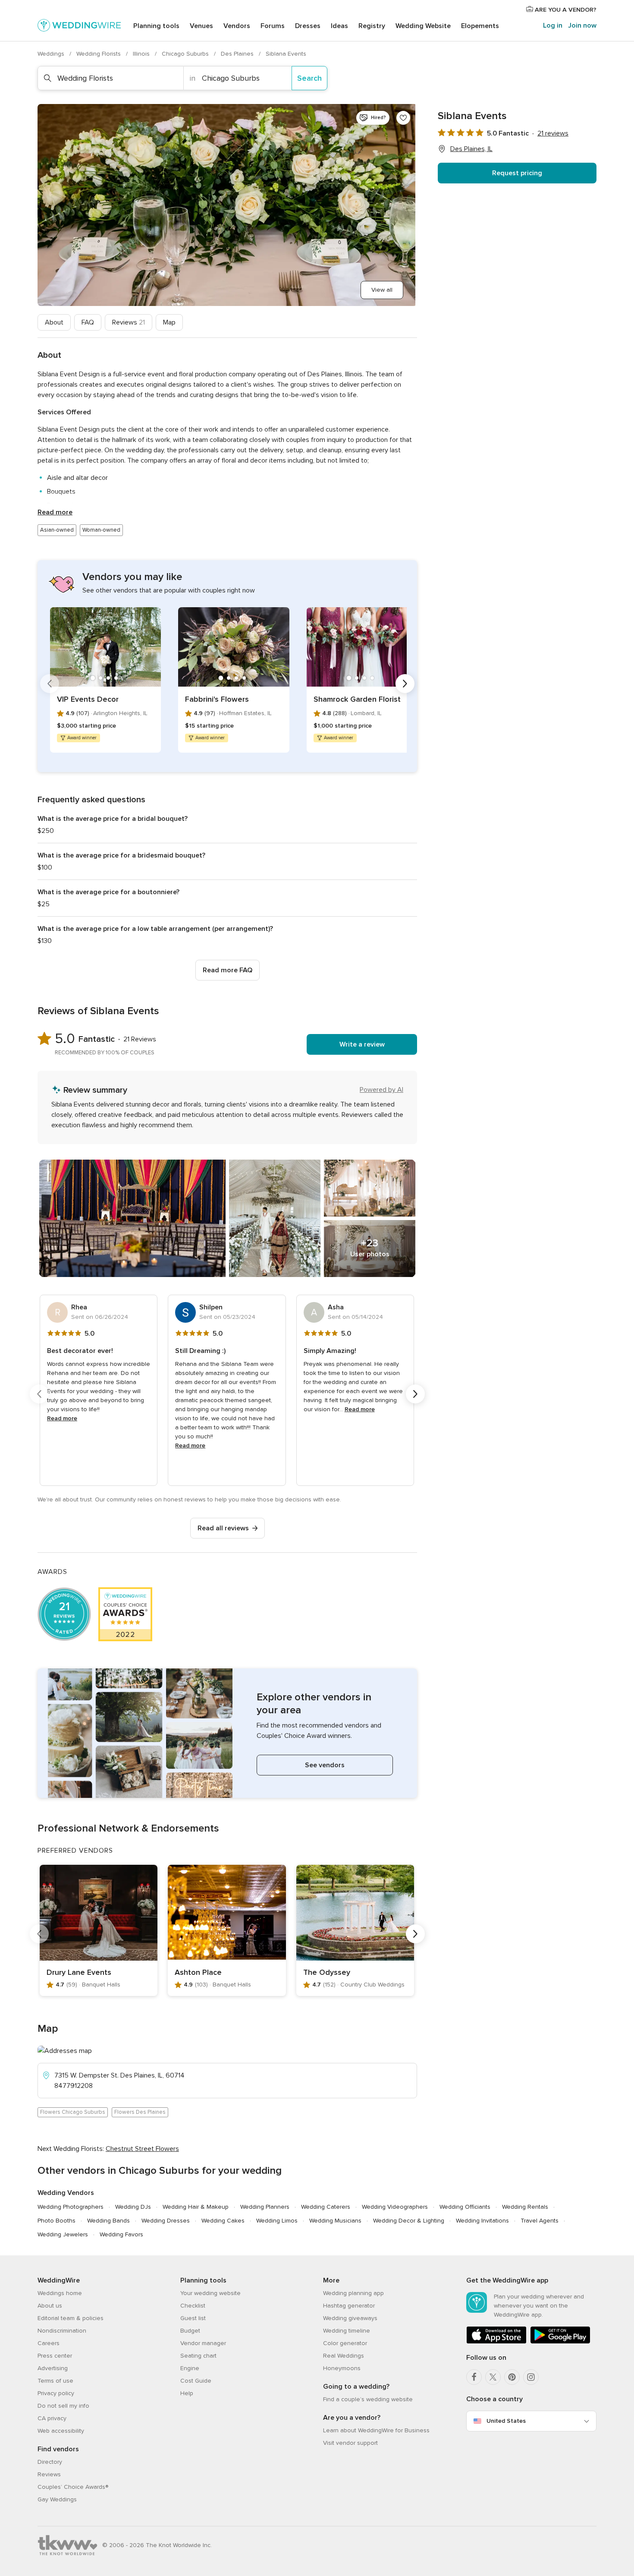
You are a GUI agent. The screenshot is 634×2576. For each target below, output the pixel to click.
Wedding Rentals (525, 2207)
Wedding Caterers (326, 2207)
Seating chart (198, 2356)
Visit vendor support (350, 2443)
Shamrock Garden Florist (357, 699)
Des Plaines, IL (471, 149)
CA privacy (52, 2418)
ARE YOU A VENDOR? (565, 10)
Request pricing (517, 173)
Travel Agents (540, 2221)
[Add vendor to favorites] (403, 118)
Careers (49, 2343)
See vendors (325, 1765)
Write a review (362, 1044)
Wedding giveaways (350, 2318)
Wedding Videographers (395, 2207)
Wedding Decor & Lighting (409, 2221)
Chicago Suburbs (186, 54)
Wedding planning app (353, 2293)
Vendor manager (203, 2343)
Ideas (339, 26)
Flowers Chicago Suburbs (73, 2112)
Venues (201, 26)
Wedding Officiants (465, 2207)
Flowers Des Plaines (140, 2112)
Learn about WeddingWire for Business (376, 2430)
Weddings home (60, 2293)
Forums (273, 26)
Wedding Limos (277, 2221)
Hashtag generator (349, 2306)
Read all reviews (223, 1528)
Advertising (53, 2368)
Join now (582, 25)
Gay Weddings (57, 2499)
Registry (372, 26)
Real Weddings (344, 2356)
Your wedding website (210, 2293)
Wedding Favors (121, 2234)
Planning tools (156, 26)
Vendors (237, 26)
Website (423, 26)
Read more (55, 512)
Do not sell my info (63, 2406)
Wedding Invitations (482, 2221)
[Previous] (50, 684)
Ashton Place (198, 1972)
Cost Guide (196, 2381)
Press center (55, 2356)
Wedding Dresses (166, 2221)
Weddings (52, 54)
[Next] (405, 684)
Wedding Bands (108, 2221)
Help (187, 2393)
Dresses (308, 26)
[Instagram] (531, 2377)
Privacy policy (56, 2393)
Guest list (193, 2318)
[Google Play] (560, 2342)
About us (50, 2306)
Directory (50, 2462)
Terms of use (55, 2381)
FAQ (88, 322)
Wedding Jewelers (63, 2234)
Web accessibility (61, 2431)
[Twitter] (493, 2377)
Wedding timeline (347, 2331)
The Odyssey (327, 1972)
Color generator (345, 2343)
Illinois (142, 54)
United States (506, 2421)
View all (382, 290)
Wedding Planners (265, 2207)
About (54, 322)
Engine (190, 2368)
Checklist (193, 2306)
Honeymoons (342, 2368)
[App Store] (496, 2342)
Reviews (129, 322)
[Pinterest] (512, 2377)
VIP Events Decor (88, 699)
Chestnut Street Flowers (142, 2149)
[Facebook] (474, 2377)
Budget (190, 2331)
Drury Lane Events (79, 1972)
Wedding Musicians (335, 2221)
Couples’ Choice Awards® (73, 2487)
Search (309, 78)
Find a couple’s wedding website (368, 2399)
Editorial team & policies (71, 2318)
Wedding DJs (133, 2207)
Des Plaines (238, 54)
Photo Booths (56, 2221)
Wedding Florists (99, 54)
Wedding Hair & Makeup (196, 2207)
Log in (553, 25)
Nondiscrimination (62, 2331)
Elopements (480, 26)
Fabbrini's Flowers (217, 699)
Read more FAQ (228, 970)
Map (169, 322)
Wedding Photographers (71, 2207)
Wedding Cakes (223, 2221)
